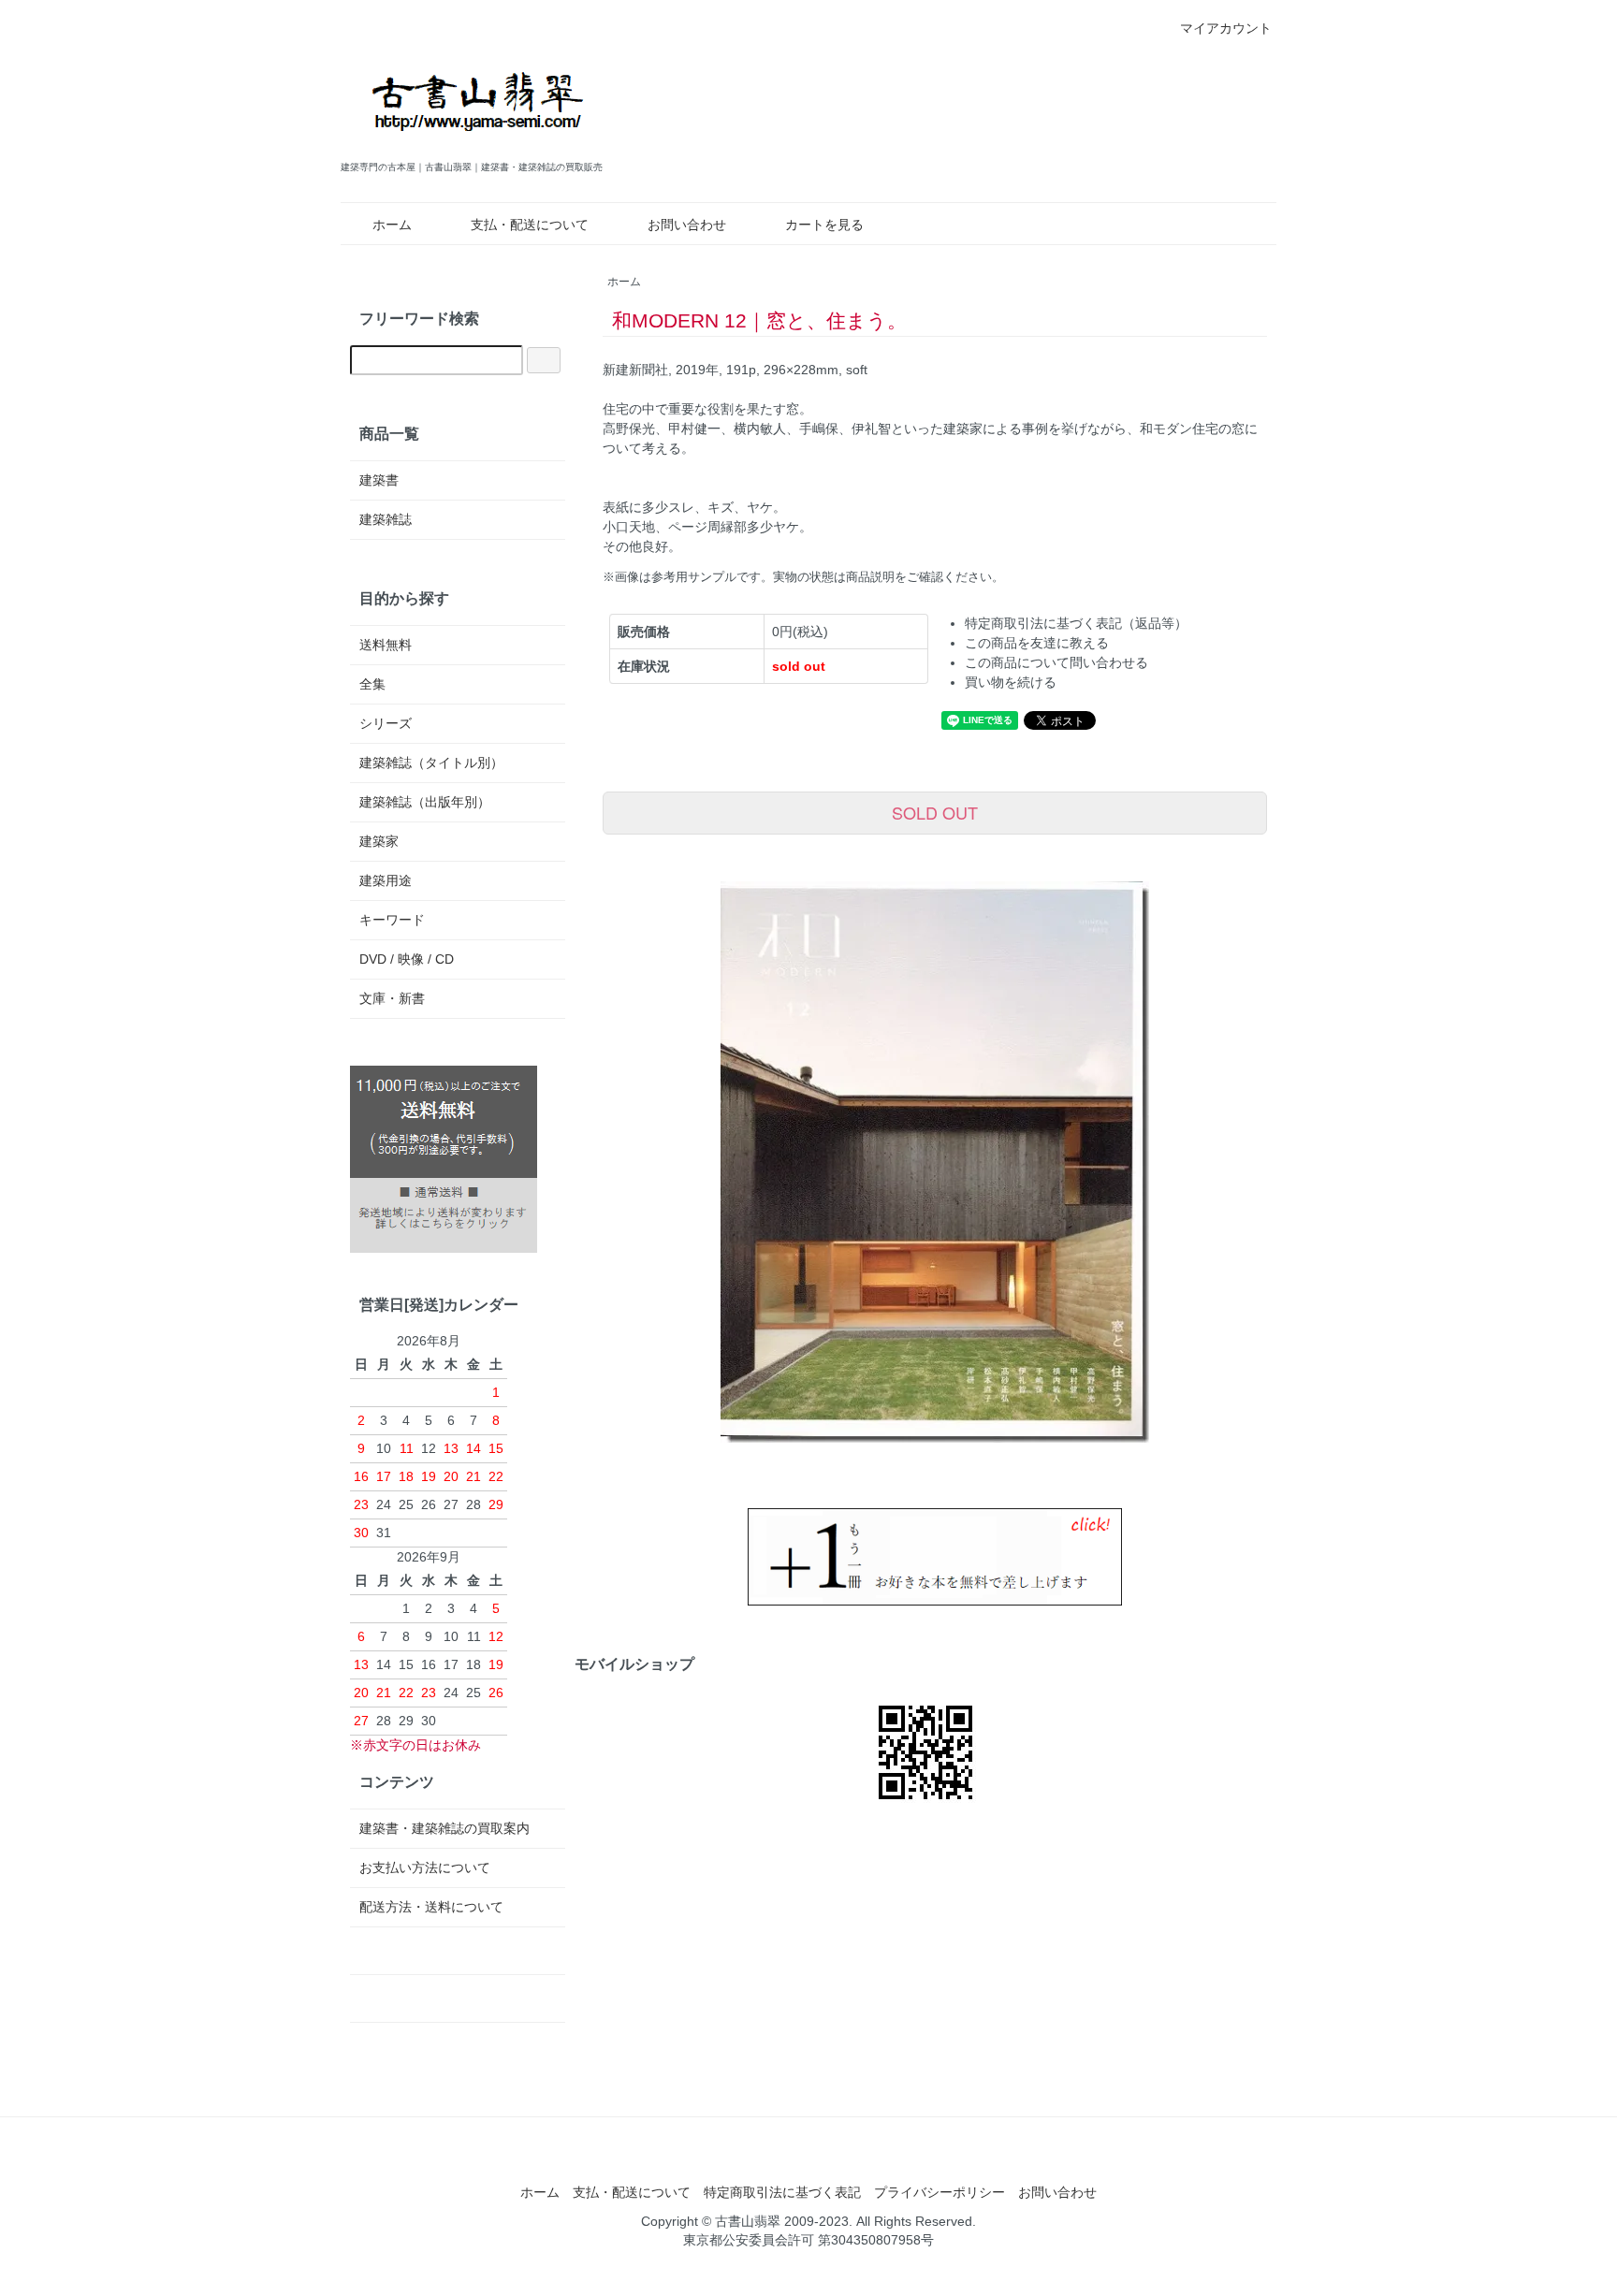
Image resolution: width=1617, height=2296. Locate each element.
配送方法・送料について (431, 1907)
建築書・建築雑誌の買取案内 (444, 1828)
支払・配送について (530, 225)
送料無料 (386, 645)
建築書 (379, 480)
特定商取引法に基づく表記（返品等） (1076, 623)
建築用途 (386, 880)
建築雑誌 (386, 519)
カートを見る (824, 225)
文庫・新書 (392, 998)
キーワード (392, 920)
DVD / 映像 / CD (407, 959)
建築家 (379, 841)
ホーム (392, 225)
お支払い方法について (425, 1867)
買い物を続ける (1011, 682)
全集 (372, 684)
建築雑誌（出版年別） (425, 802)
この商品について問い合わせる (1056, 662)
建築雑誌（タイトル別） (431, 763)
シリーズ (386, 723)
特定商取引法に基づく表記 (782, 2192)
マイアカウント (1226, 28)
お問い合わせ (687, 225)
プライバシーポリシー (940, 2192)
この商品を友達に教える (1037, 643)
